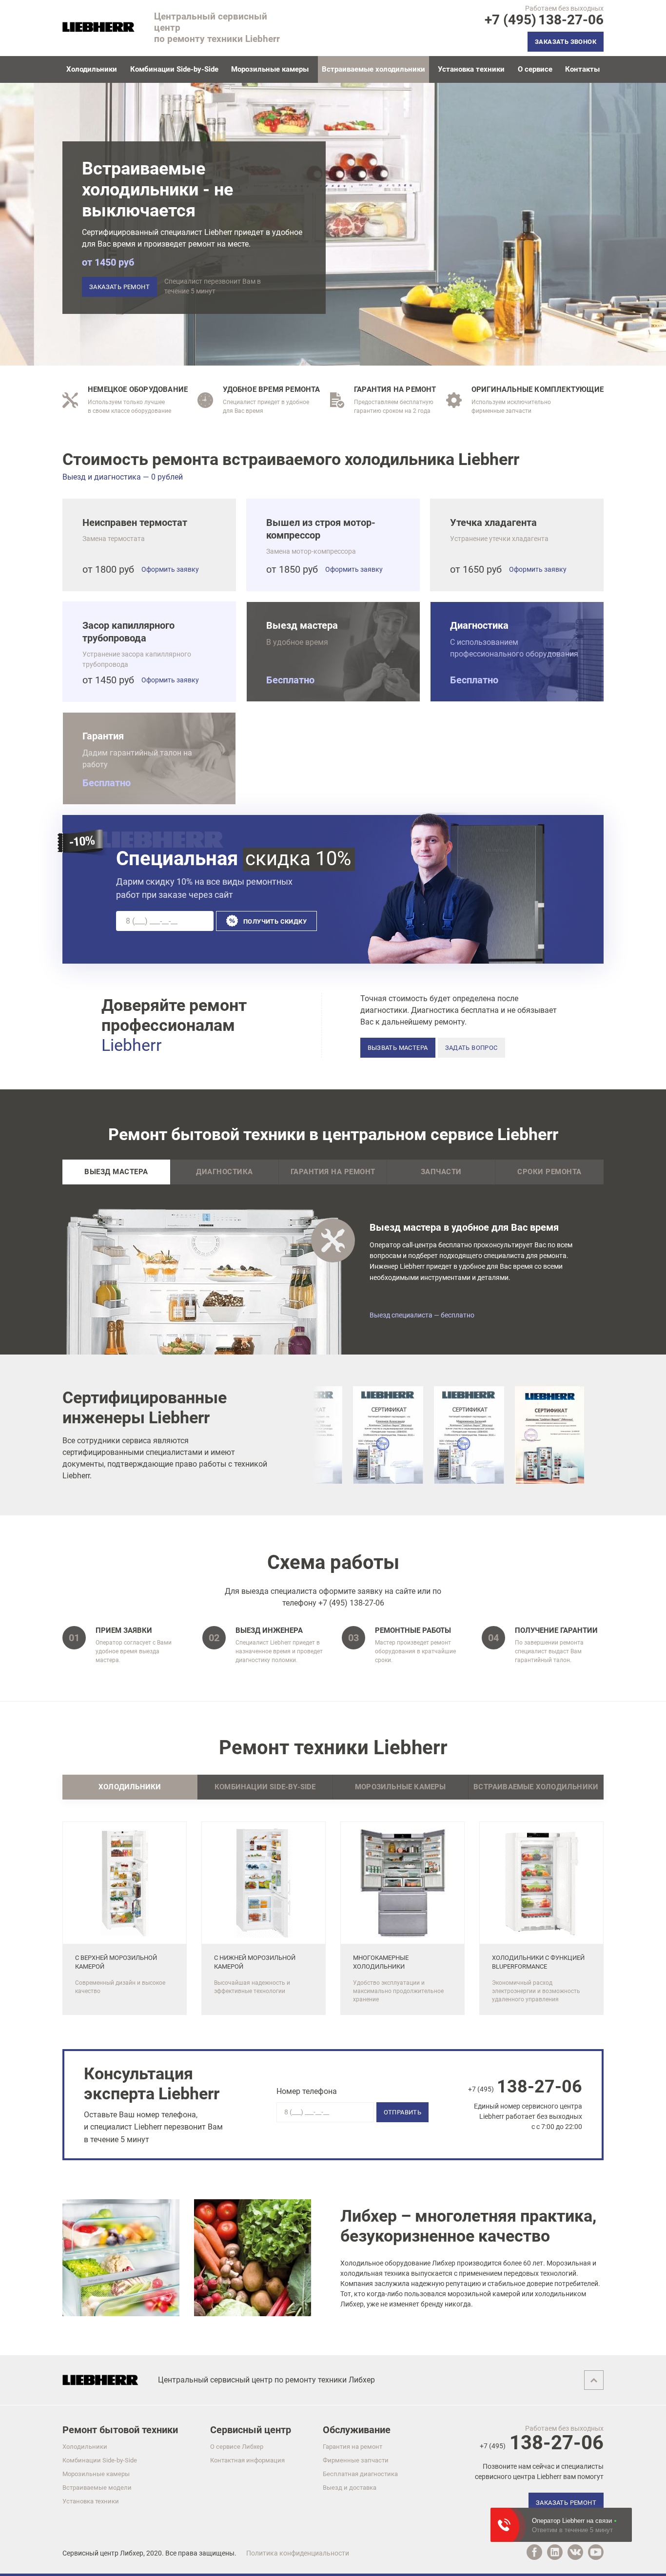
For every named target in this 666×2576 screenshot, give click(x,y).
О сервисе (535, 69)
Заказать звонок (566, 42)
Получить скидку (275, 921)
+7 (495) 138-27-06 (351, 1603)
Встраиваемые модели (97, 2488)
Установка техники (471, 69)
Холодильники (92, 69)
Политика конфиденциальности (298, 2553)
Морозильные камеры (270, 69)
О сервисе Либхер (237, 2447)
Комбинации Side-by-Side (174, 69)
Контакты (582, 69)
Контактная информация (247, 2460)
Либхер (132, 2553)
